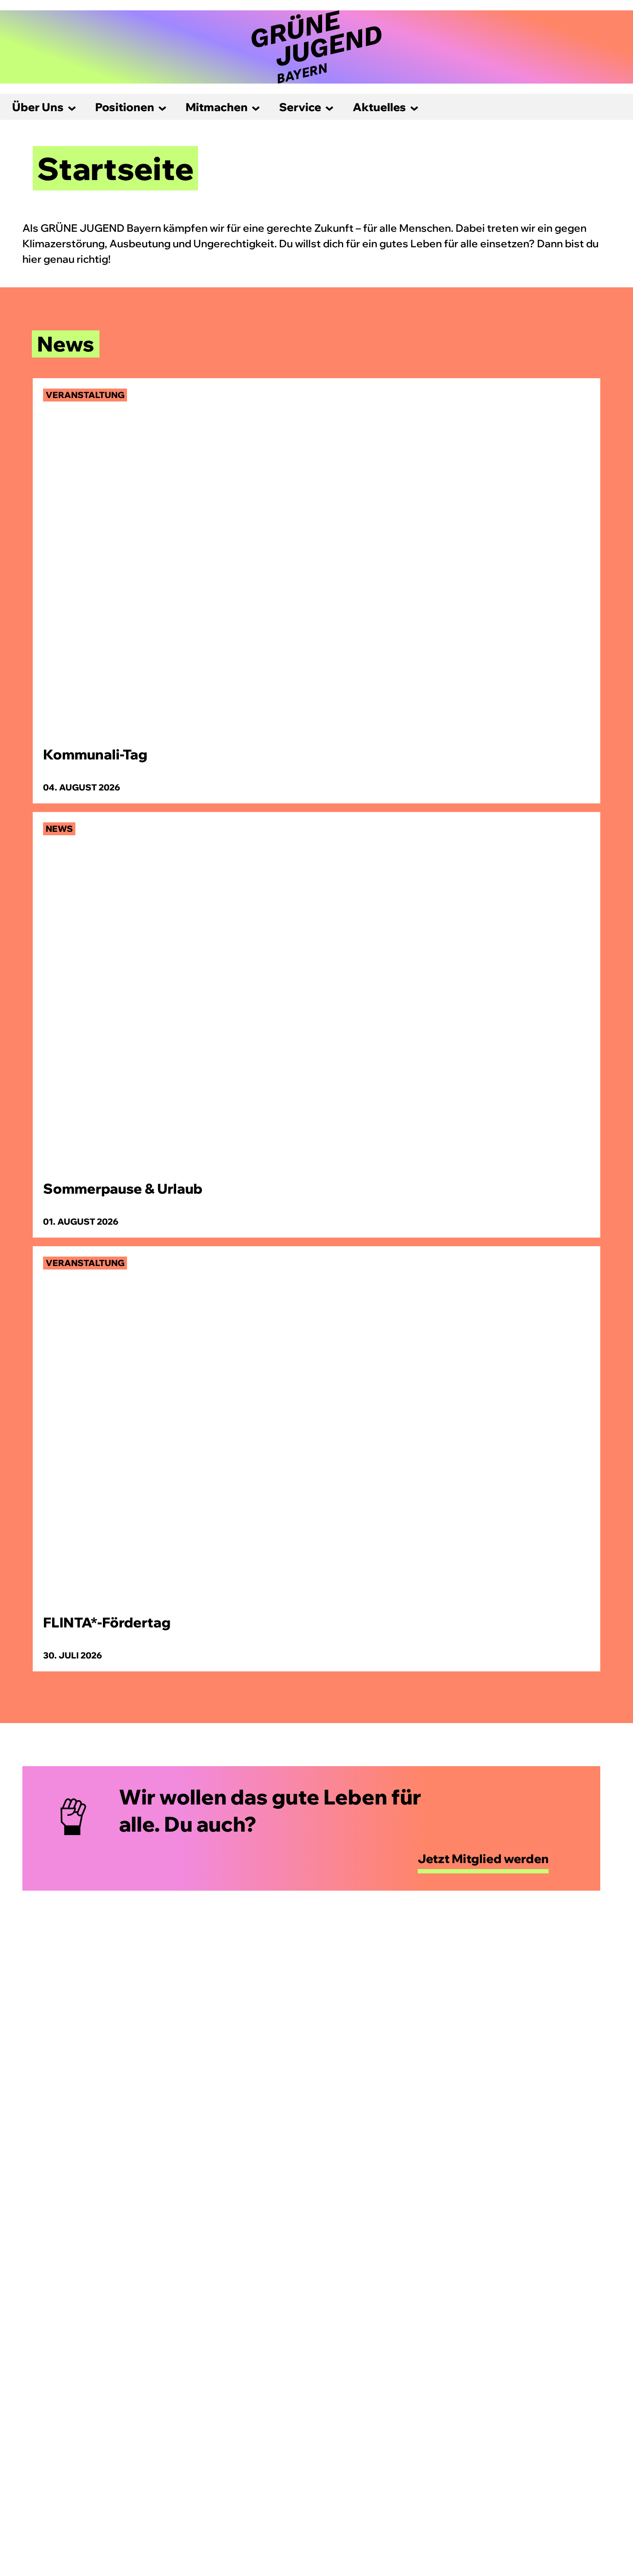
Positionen (125, 107)
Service (300, 107)
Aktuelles (379, 107)
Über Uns (38, 107)
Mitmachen (217, 107)
